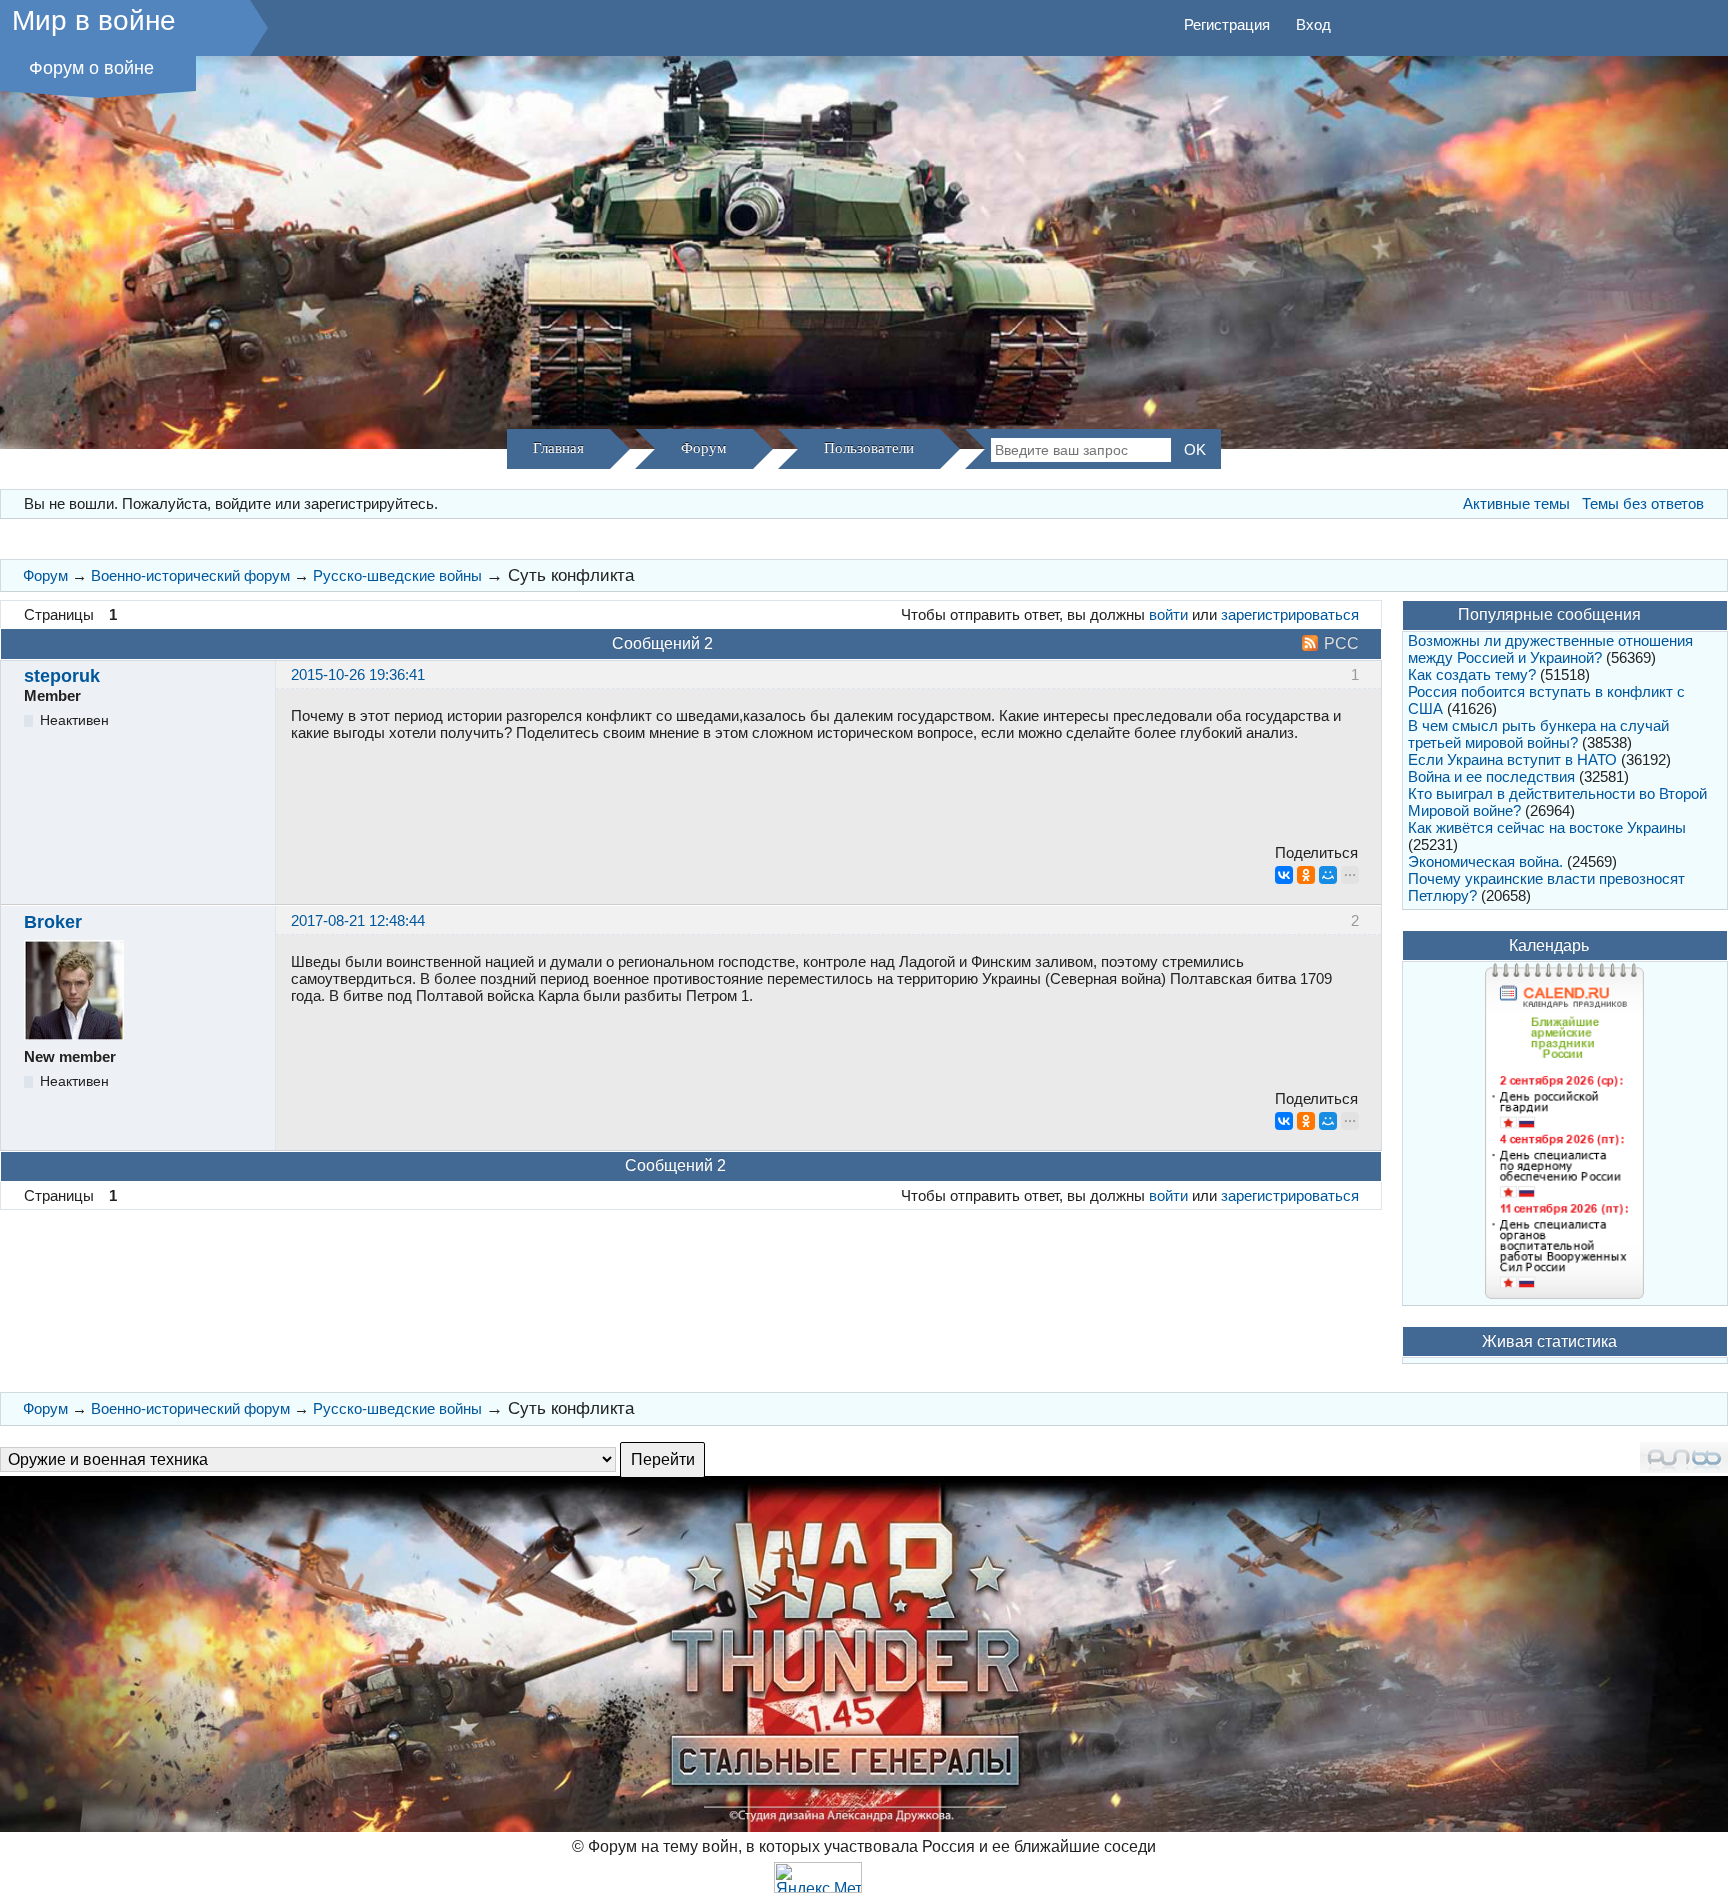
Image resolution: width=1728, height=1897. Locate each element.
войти (1168, 614)
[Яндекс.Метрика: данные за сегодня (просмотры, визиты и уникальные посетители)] (818, 1877)
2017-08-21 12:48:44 (358, 920)
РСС (1341, 643)
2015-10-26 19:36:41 (358, 674)
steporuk (62, 676)
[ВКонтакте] (1284, 875)
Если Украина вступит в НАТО (1512, 759)
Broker (53, 922)
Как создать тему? (1472, 674)
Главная (558, 448)
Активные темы (1516, 503)
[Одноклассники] (1306, 875)
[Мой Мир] (1328, 875)
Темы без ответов (1643, 503)
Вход (1313, 24)
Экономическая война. (1485, 861)
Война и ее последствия (1491, 776)
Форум (704, 448)
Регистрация (1227, 24)
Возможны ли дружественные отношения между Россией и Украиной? (1550, 649)
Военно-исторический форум (190, 575)
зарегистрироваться (1290, 614)
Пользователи (869, 448)
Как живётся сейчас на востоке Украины (1547, 827)
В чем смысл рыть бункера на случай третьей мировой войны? (1538, 734)
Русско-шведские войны (397, 575)
